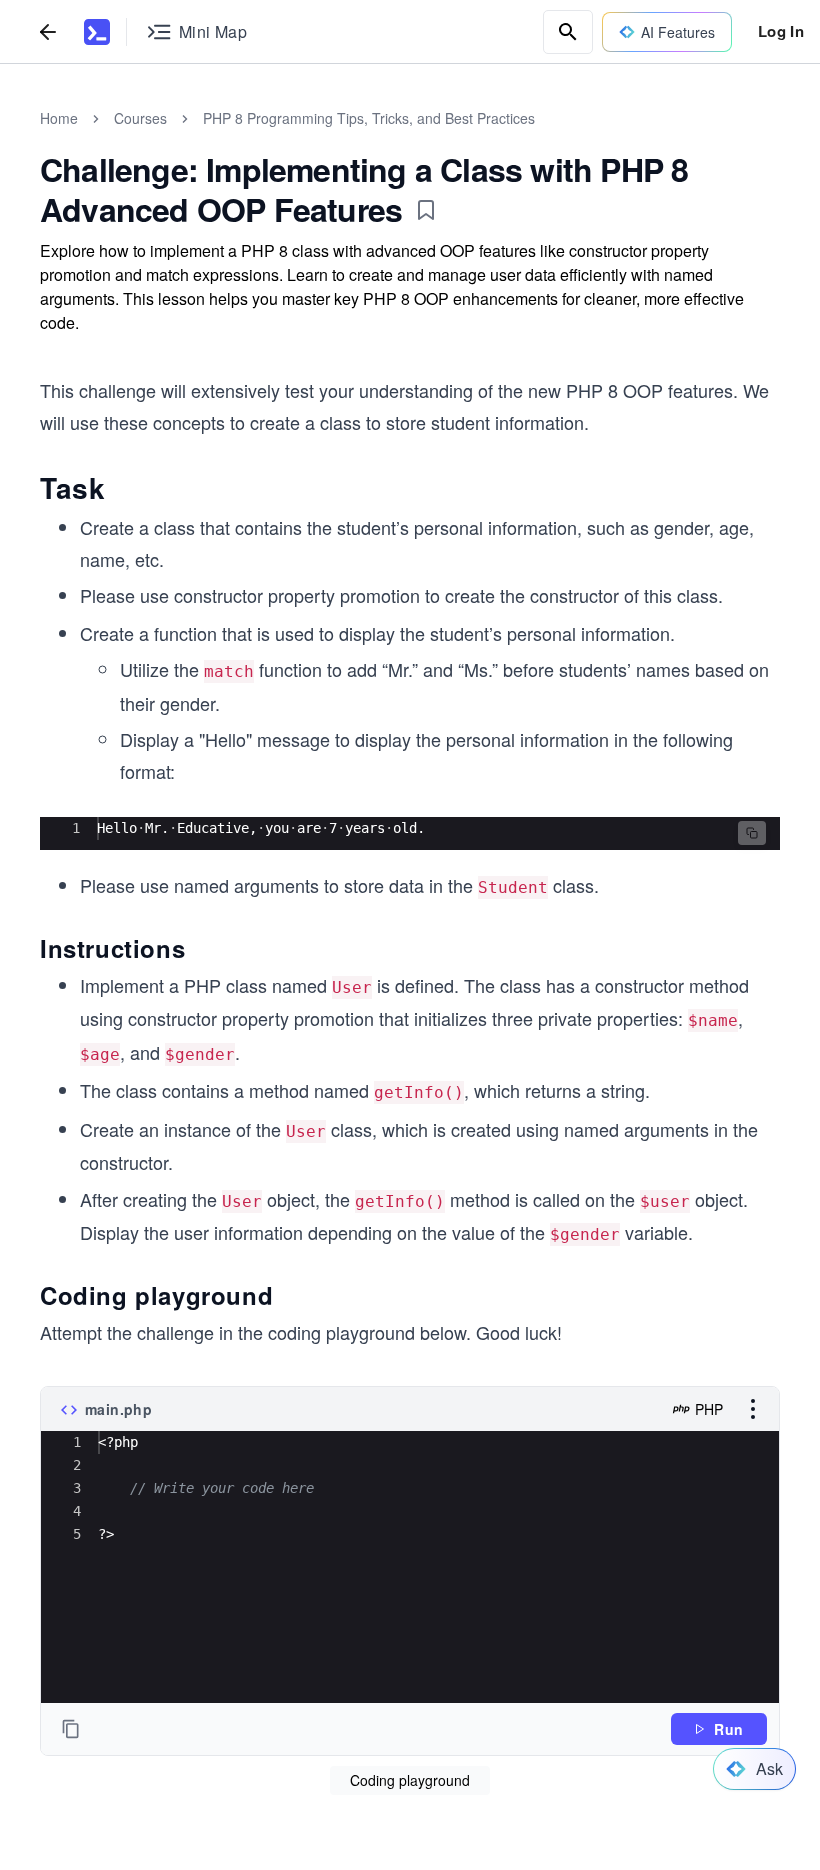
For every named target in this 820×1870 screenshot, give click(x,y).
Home (59, 118)
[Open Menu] (753, 1409)
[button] (752, 833)
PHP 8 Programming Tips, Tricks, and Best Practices (369, 118)
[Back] (48, 31)
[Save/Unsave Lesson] (426, 210)
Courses (140, 118)
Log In (781, 31)
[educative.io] (97, 32)
